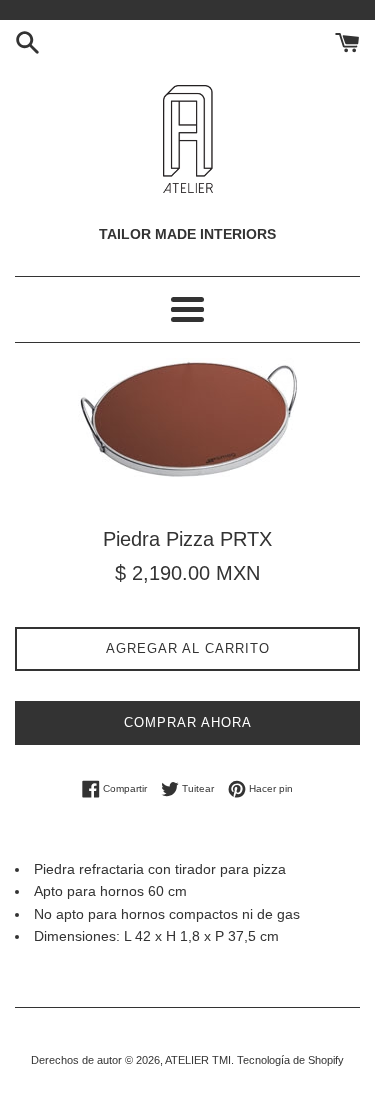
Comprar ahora (188, 722)
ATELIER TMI (198, 1060)
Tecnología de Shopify (290, 1060)
